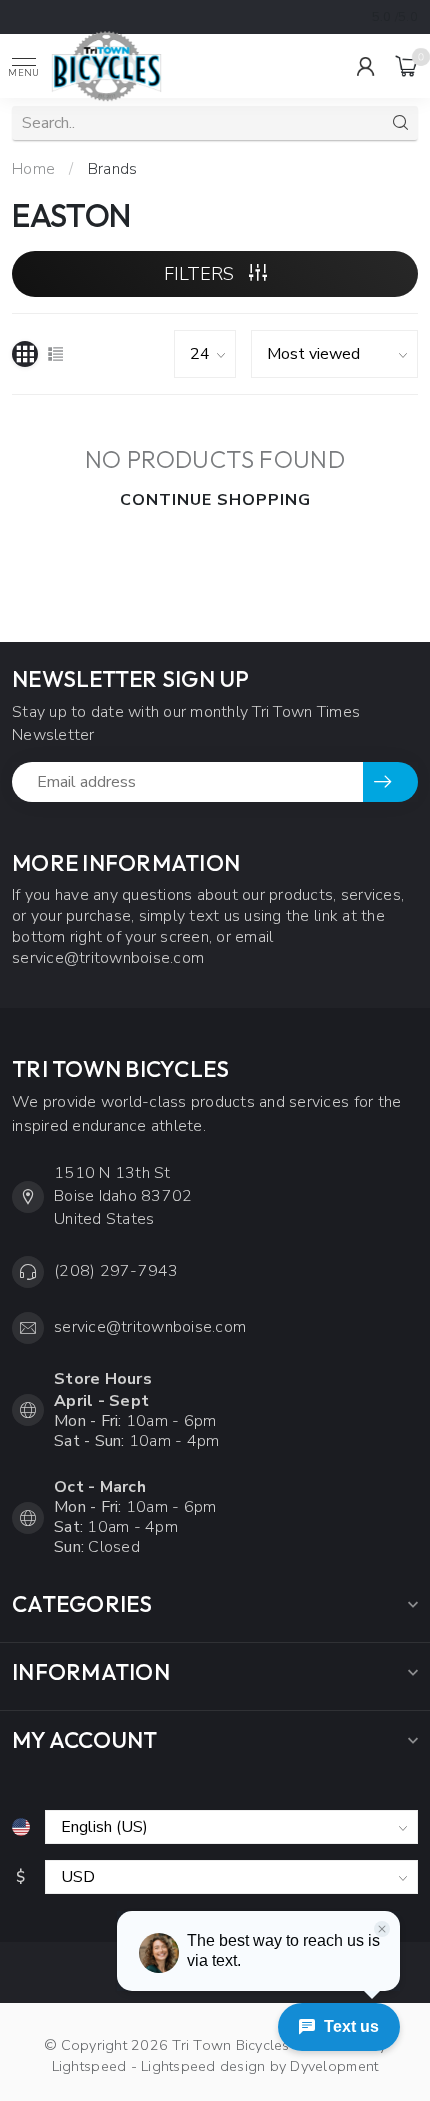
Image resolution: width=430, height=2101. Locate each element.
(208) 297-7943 (116, 1271)
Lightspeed (89, 2066)
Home (33, 169)
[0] (407, 66)
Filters (201, 274)
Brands (113, 169)
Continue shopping (215, 500)
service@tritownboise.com (150, 1327)
